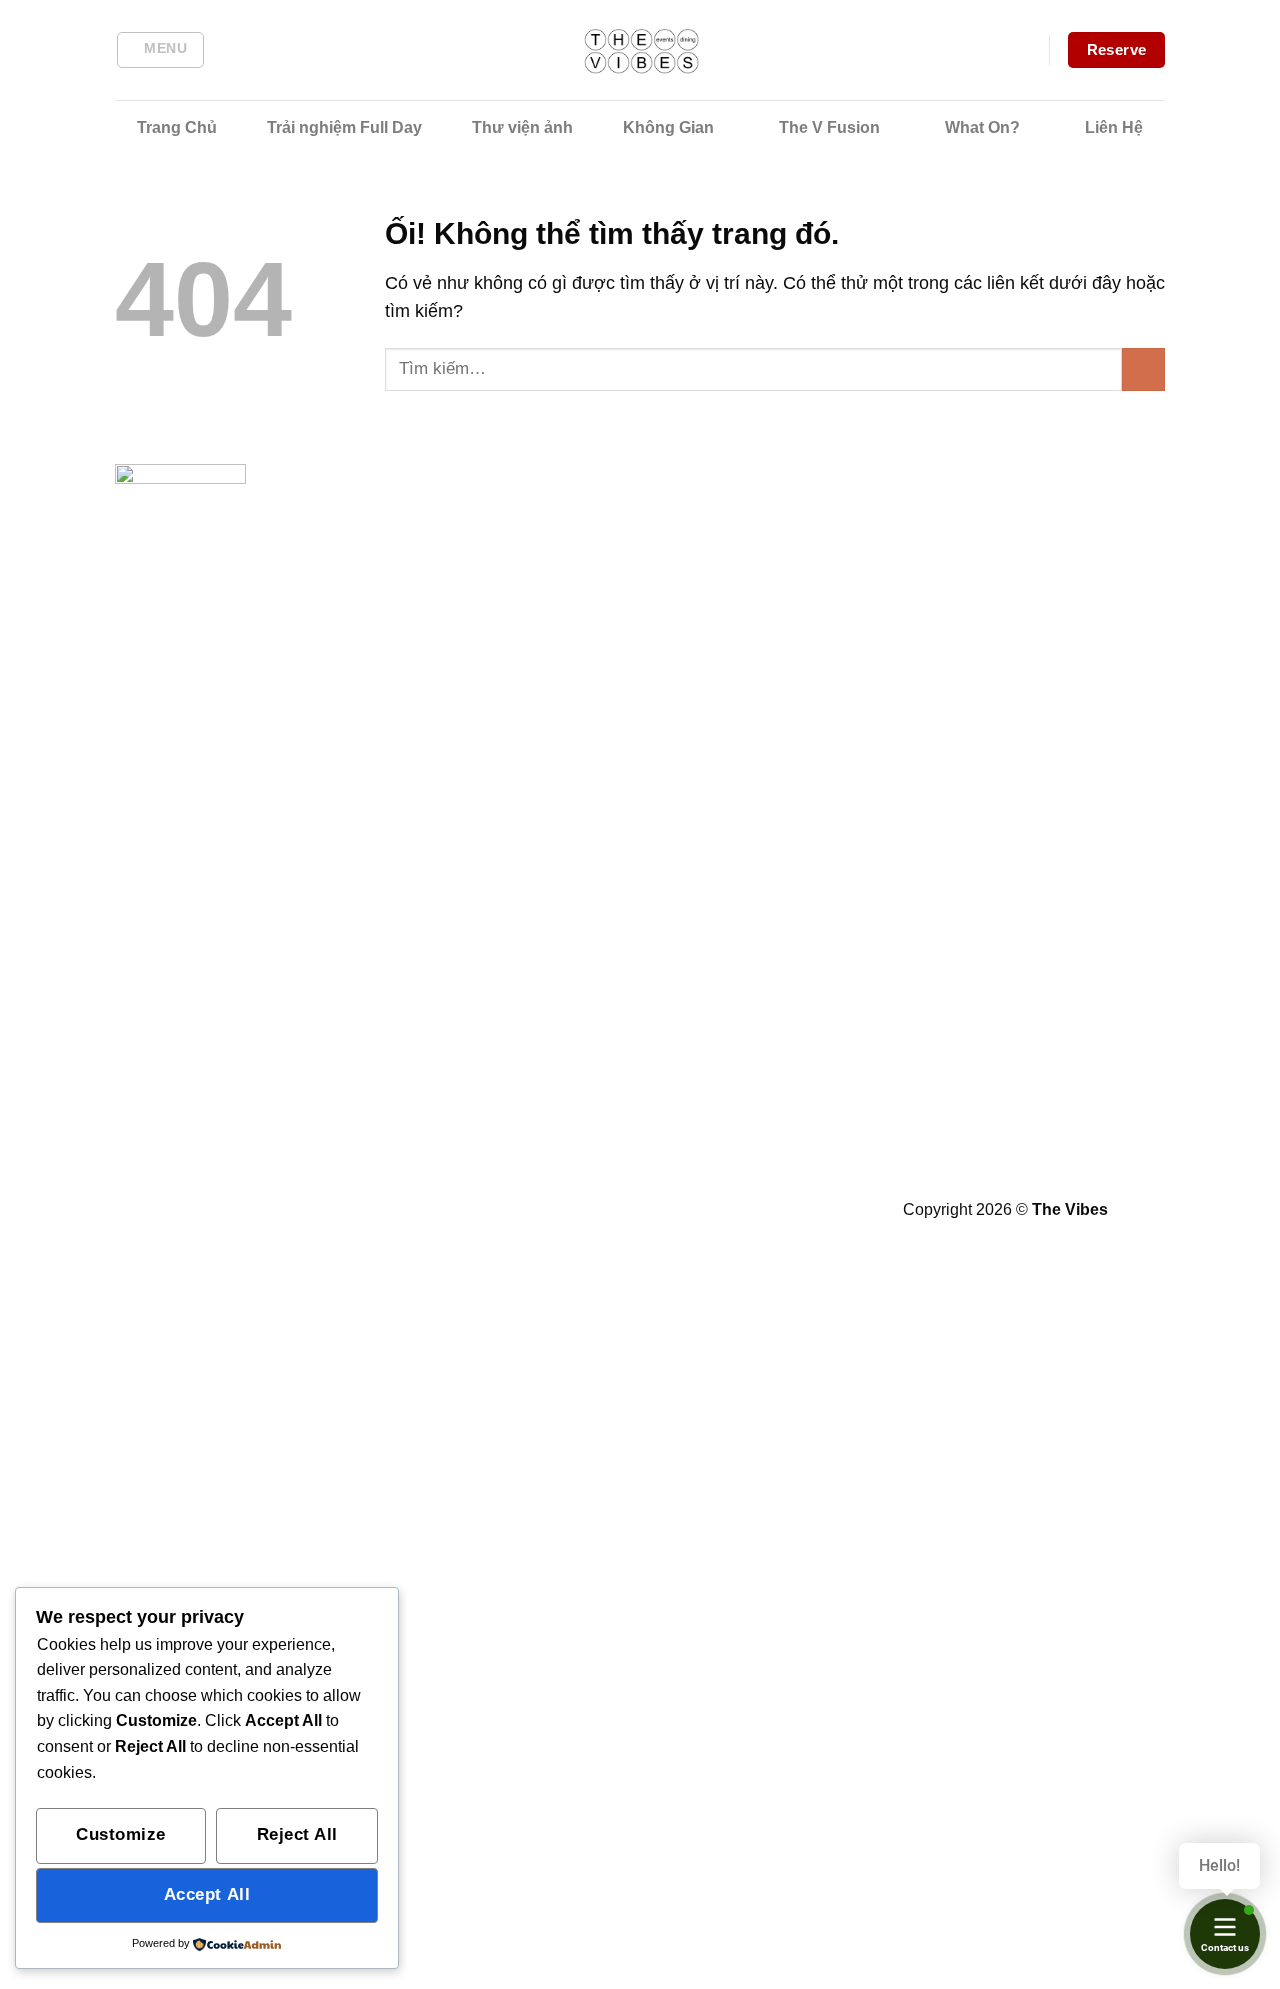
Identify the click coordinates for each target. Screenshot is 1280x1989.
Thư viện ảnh (522, 127)
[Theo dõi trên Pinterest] (615, 1214)
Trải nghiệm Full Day (344, 127)
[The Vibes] (640, 50)
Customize (121, 1834)
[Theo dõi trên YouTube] (691, 1214)
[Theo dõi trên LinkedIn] (653, 1214)
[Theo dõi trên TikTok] (577, 1214)
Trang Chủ (177, 127)
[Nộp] (1143, 369)
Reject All (297, 1834)
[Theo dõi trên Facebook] (501, 1214)
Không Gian (668, 127)
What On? (982, 127)
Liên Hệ (1114, 127)
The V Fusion (829, 127)
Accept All (207, 1894)
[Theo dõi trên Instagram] (539, 1214)
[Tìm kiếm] (236, 50)
